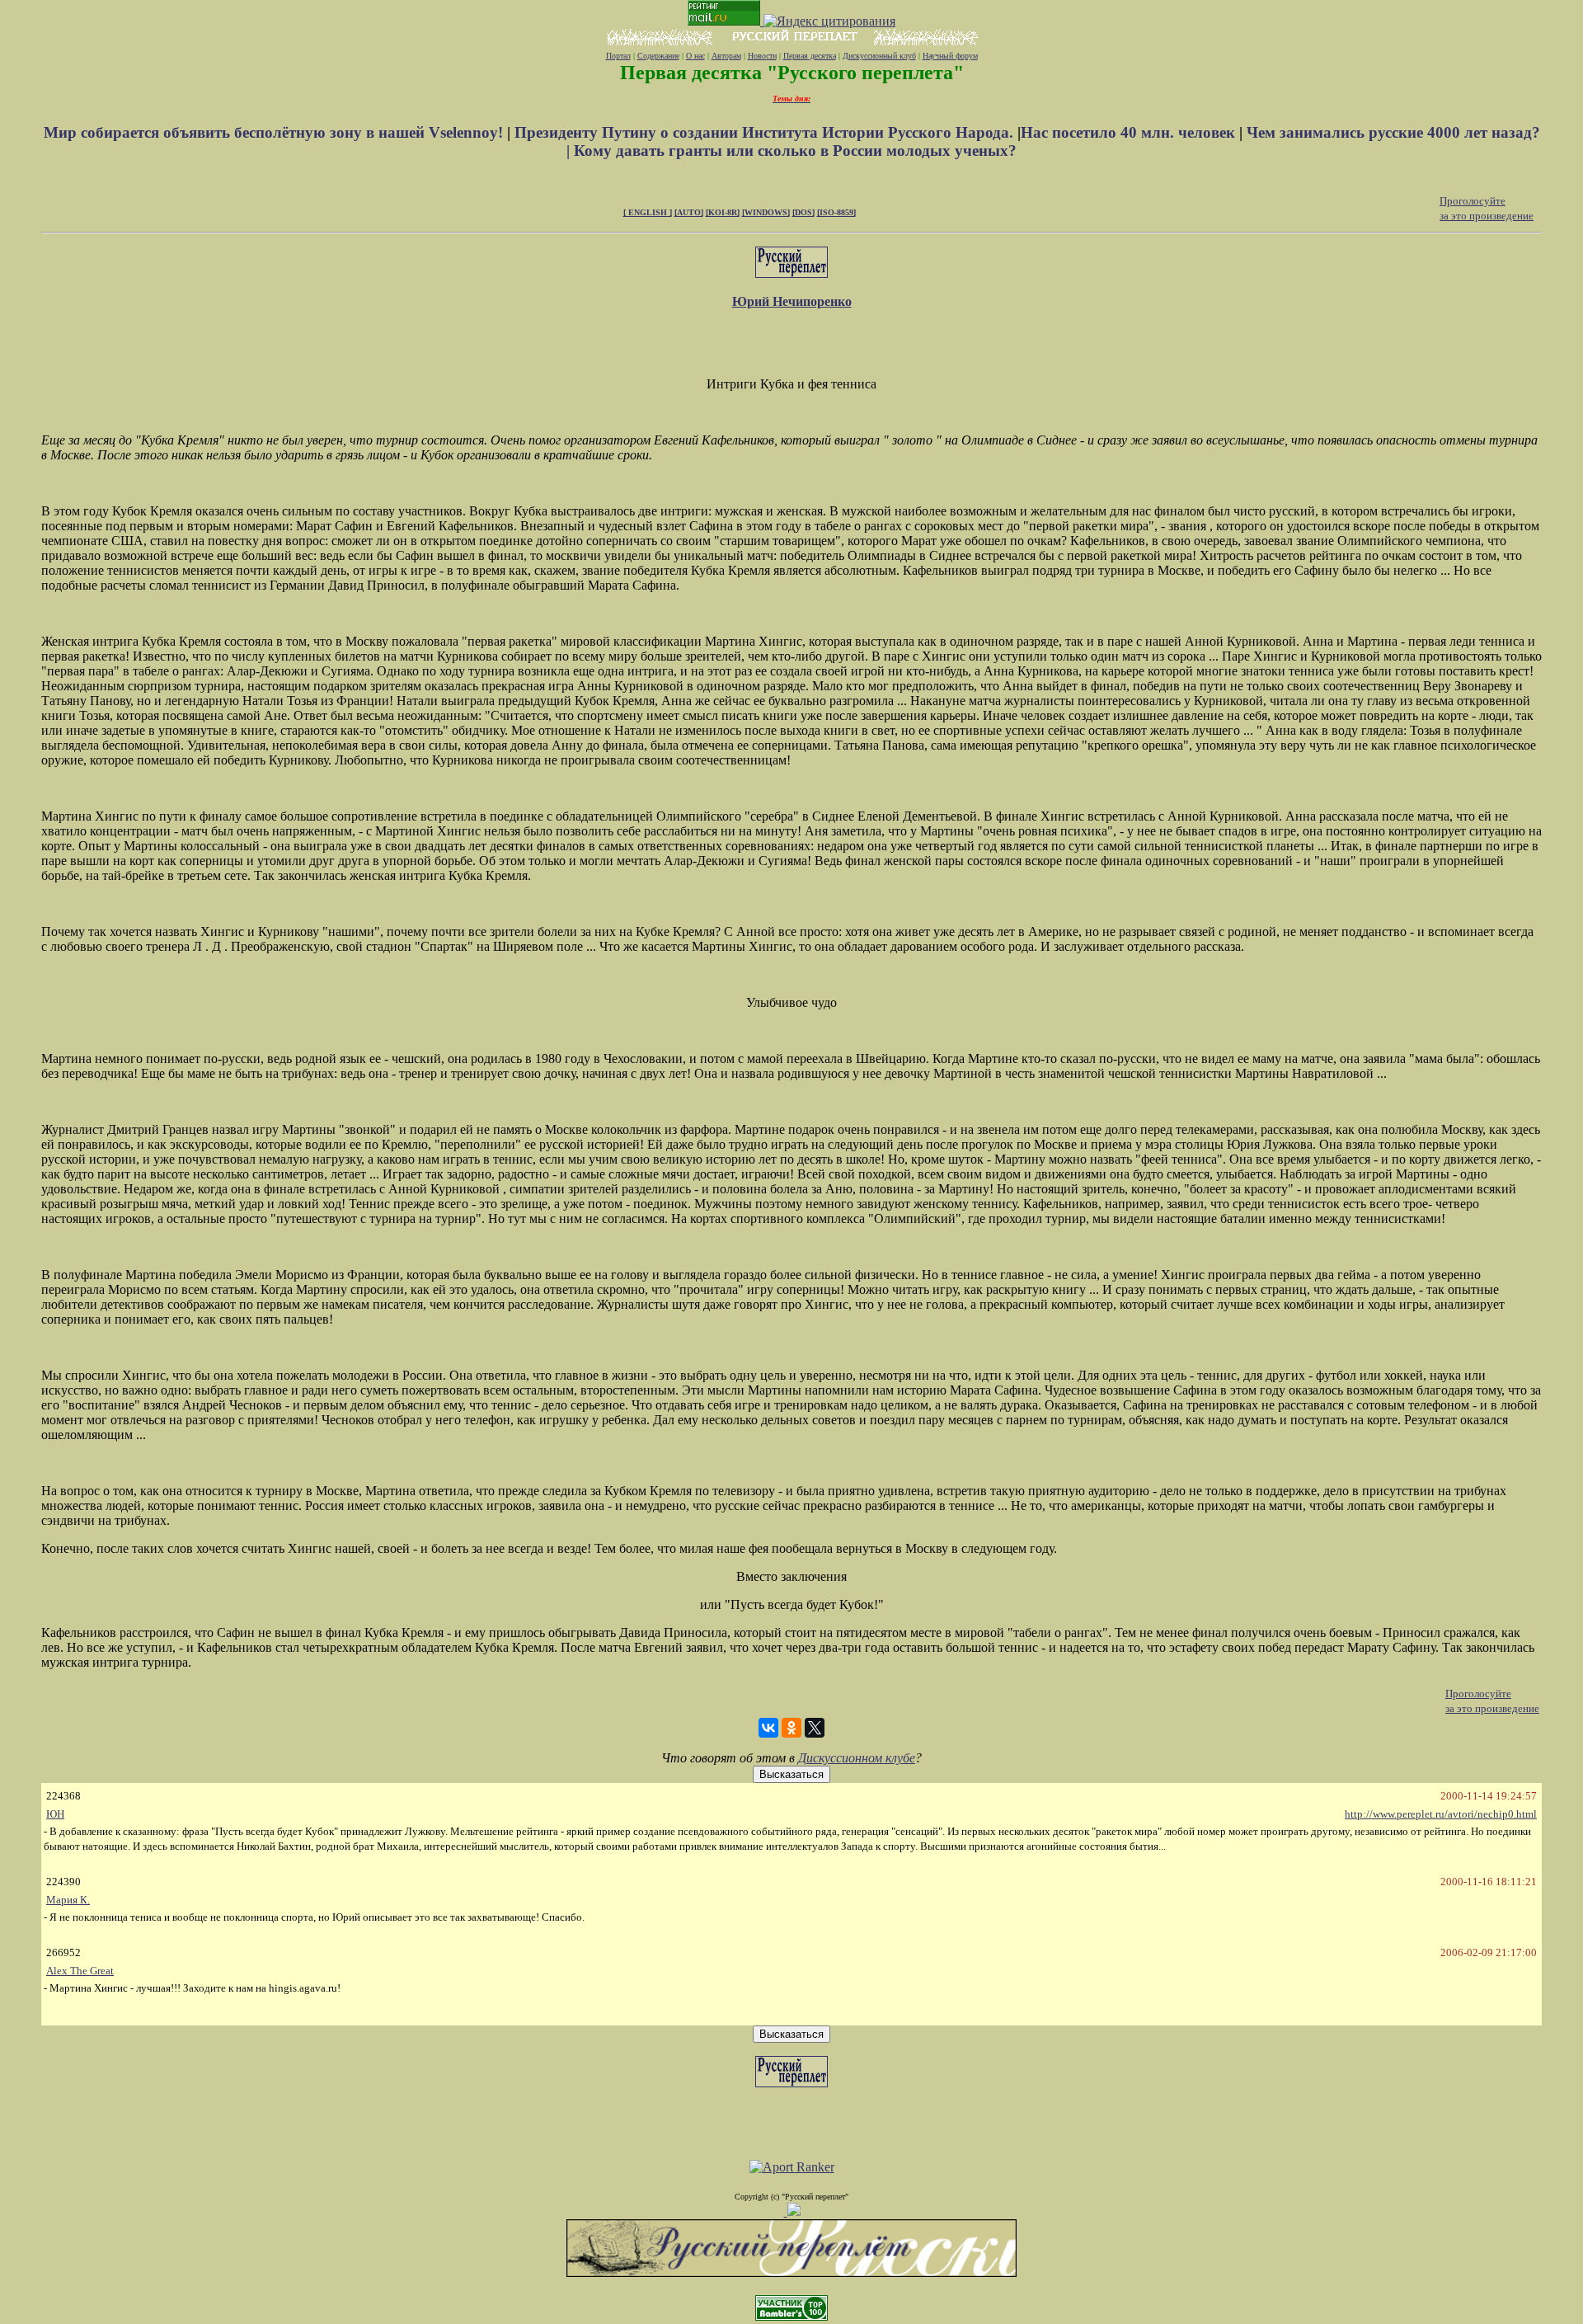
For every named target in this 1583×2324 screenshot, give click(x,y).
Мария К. (68, 1900)
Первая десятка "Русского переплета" (792, 73)
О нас (695, 56)
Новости (762, 56)
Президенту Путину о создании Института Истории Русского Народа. (766, 132)
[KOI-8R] (723, 212)
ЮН (55, 1814)
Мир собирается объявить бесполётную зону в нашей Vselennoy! (275, 132)
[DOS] (803, 212)
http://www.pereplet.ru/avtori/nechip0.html (1441, 1814)
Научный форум (950, 56)
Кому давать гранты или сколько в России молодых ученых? (795, 151)
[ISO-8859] (836, 212)
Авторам (726, 56)
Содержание (658, 56)
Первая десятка (810, 56)
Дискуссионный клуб (879, 56)
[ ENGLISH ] (648, 212)
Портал (618, 56)
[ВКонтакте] (768, 1728)
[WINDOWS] (766, 212)
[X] (815, 1728)
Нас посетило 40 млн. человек (1128, 132)
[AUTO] (689, 212)
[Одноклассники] (791, 1728)
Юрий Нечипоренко (792, 301)
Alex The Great (80, 1971)
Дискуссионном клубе (857, 1758)
